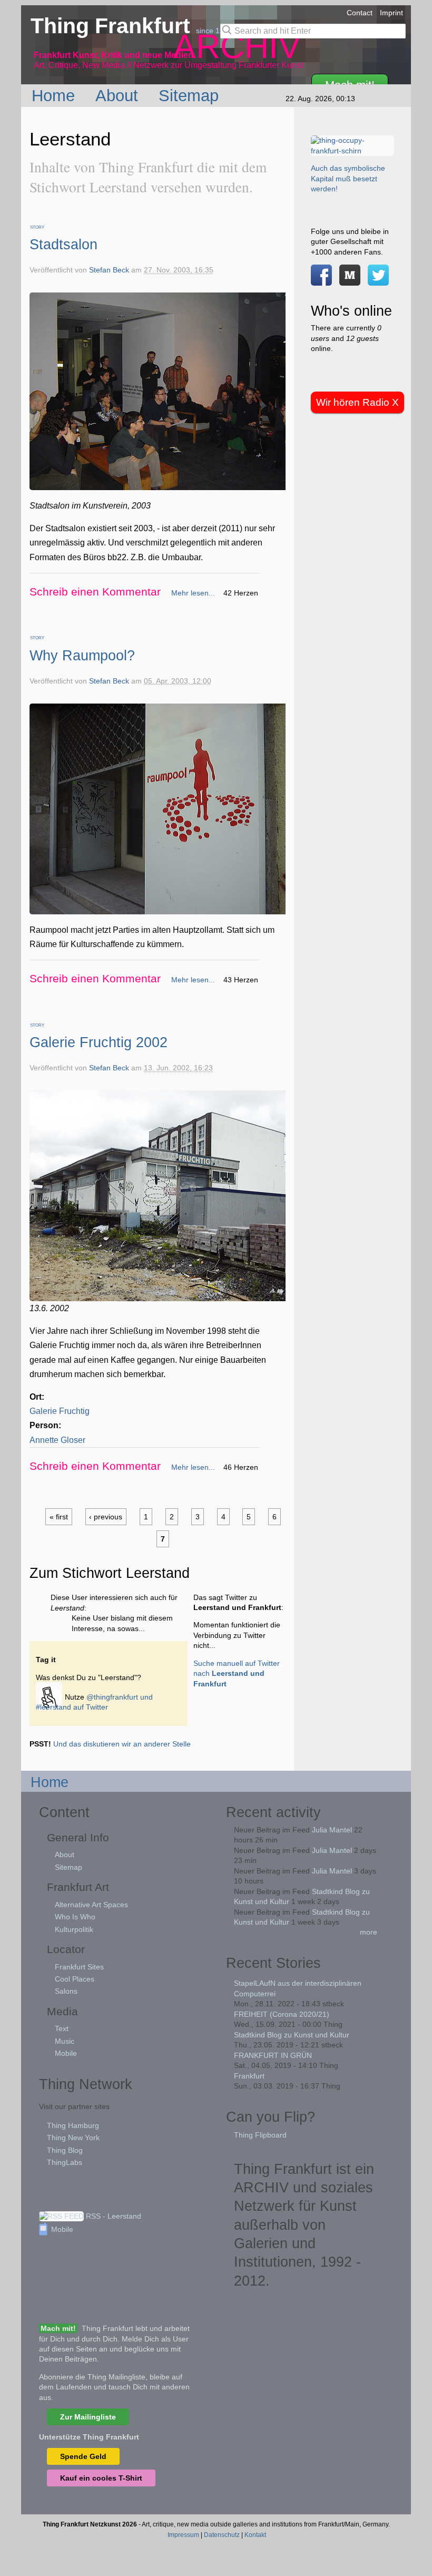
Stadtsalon (63, 244)
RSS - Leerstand (112, 2216)
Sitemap (191, 95)
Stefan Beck (109, 270)
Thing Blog (65, 2150)
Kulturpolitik (74, 1929)
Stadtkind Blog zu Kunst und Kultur (292, 2035)
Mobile (66, 2053)
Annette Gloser (57, 1440)
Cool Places (75, 1979)
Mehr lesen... (193, 593)
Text (62, 2028)
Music (65, 2041)
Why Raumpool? (82, 655)
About (119, 95)
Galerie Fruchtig (60, 1411)
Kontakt (255, 2535)
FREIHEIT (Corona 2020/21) (282, 2014)
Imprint (391, 13)
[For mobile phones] (350, 280)
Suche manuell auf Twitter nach (237, 1674)
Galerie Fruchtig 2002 (99, 1042)
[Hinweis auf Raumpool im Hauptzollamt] (161, 907)
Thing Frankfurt (113, 26)
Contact (360, 13)
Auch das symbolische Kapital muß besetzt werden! (348, 178)
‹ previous (106, 1517)
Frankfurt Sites (79, 1967)
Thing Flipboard (260, 2135)
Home (56, 95)
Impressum (183, 2535)
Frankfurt (249, 2076)
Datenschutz (222, 2535)
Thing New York (73, 2138)
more (369, 1932)
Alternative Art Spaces (91, 1905)
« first (59, 1517)
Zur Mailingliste (88, 2417)
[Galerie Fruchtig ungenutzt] (161, 1294)
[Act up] (352, 151)
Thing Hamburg (73, 2125)
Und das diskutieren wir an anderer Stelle (122, 1744)
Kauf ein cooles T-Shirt (101, 2478)
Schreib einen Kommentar (95, 592)
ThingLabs (65, 2162)
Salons (66, 1991)
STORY (37, 227)
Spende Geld (83, 2456)
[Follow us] (378, 280)
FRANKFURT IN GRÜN (273, 2055)
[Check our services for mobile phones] (50, 1697)
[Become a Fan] (321, 280)
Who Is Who (75, 1917)
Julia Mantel (332, 1830)
